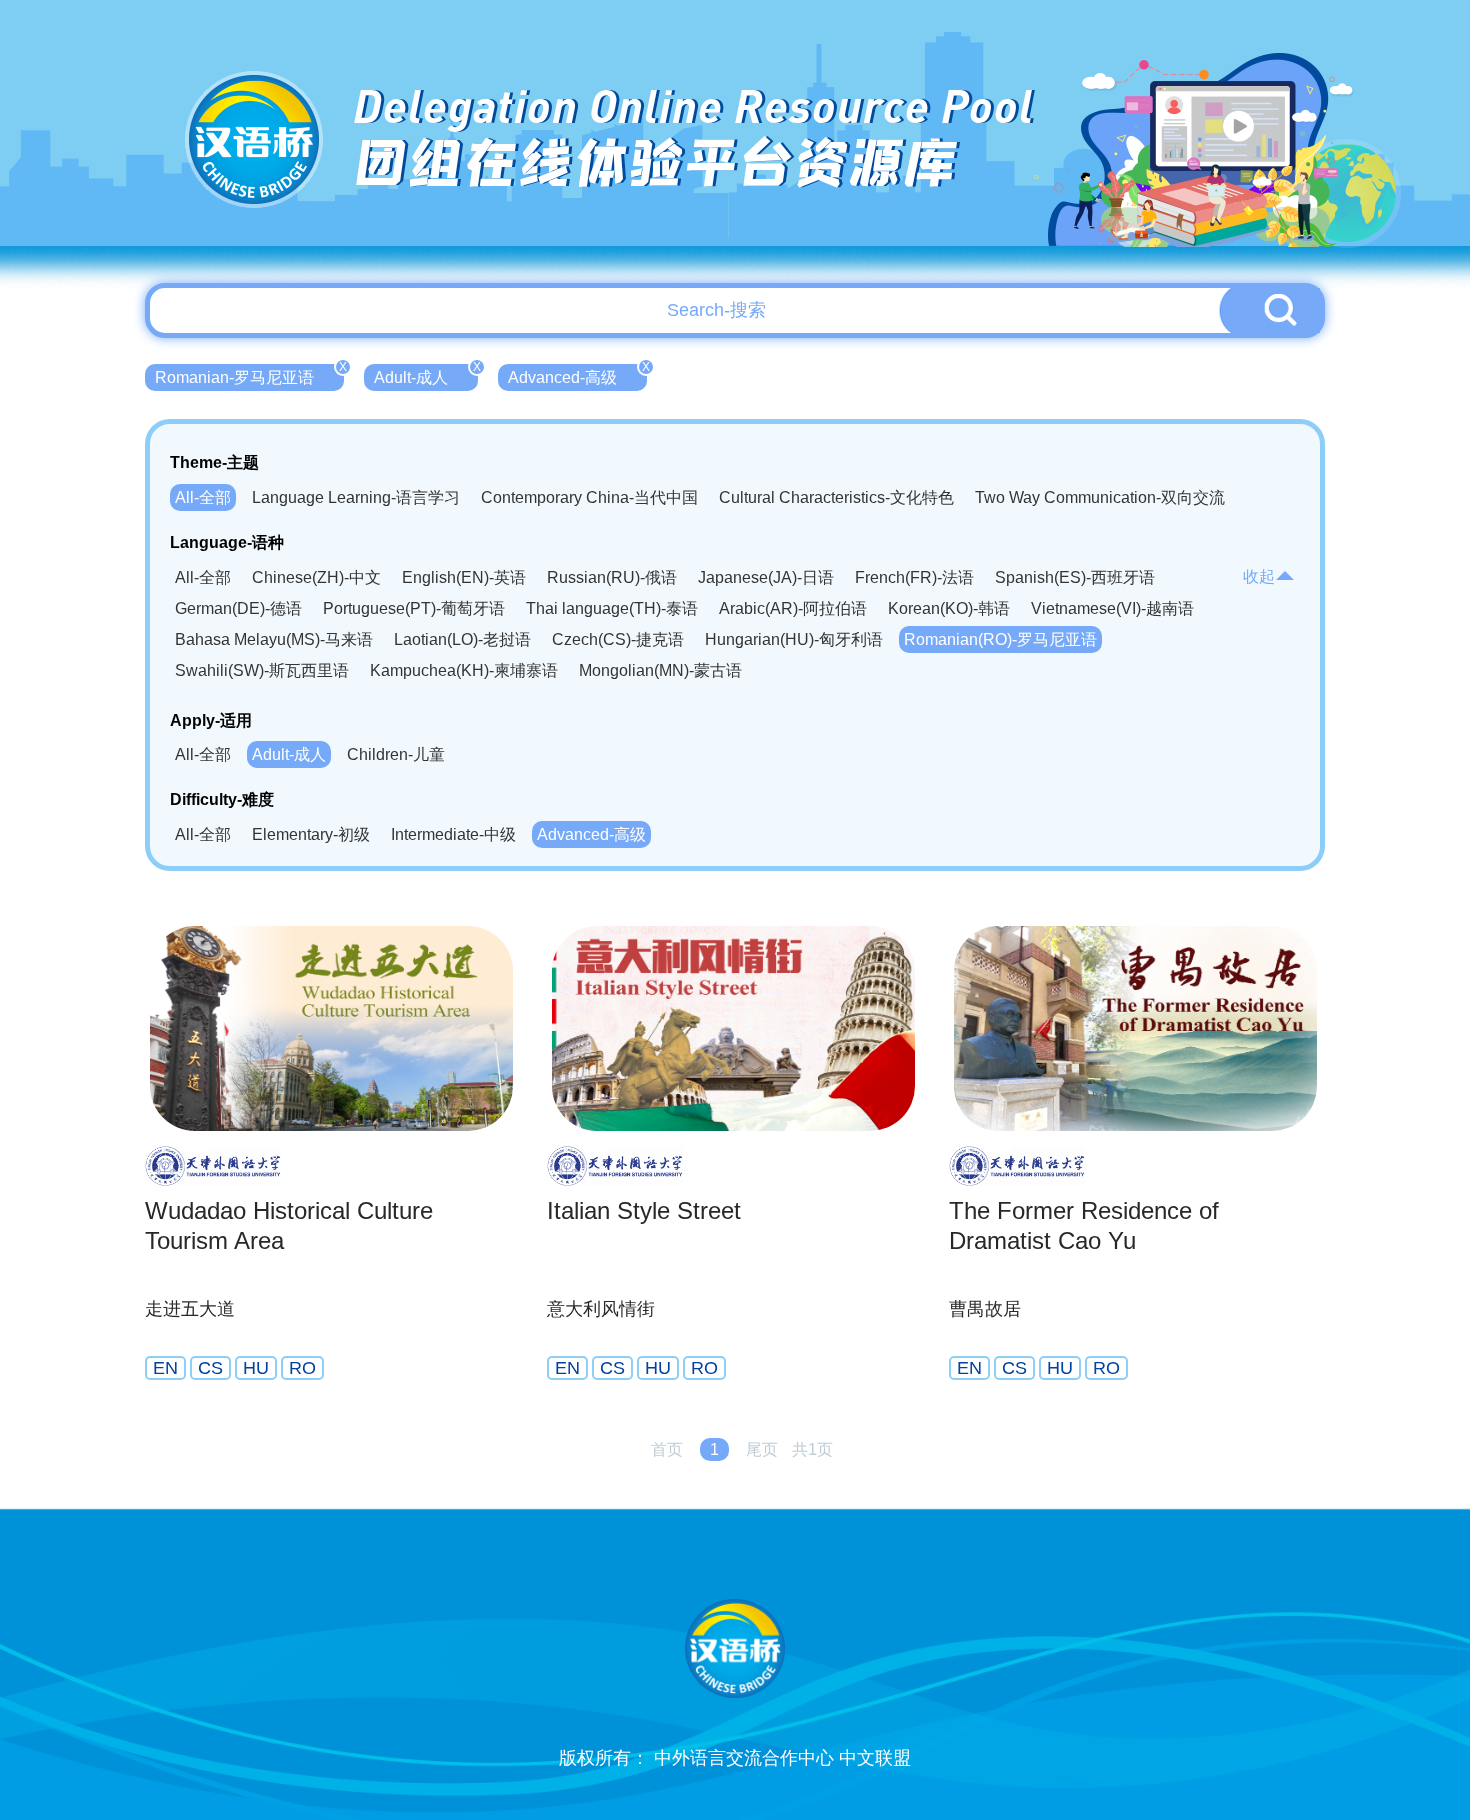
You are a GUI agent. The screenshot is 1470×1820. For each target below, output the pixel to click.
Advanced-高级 (577, 375)
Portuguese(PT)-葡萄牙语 (414, 608)
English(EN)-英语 (464, 577)
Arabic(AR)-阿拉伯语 (793, 608)
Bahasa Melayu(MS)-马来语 (274, 639)
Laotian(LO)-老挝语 (462, 639)
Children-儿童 (396, 754)
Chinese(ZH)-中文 (316, 577)
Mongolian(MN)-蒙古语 (660, 670)
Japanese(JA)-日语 (766, 577)
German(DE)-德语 (238, 608)
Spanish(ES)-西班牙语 (1075, 577)
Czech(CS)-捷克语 (618, 639)
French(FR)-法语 (914, 577)
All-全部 (203, 497)
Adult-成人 (426, 375)
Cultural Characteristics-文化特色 (836, 497)
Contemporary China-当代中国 (589, 497)
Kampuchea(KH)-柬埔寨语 (464, 670)
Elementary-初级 (311, 834)
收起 (1259, 576)
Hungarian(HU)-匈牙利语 (794, 639)
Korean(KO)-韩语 (949, 608)
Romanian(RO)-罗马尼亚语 (1000, 639)
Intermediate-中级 (453, 834)
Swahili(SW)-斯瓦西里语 (262, 670)
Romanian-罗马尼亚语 (249, 375)
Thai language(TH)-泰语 (612, 608)
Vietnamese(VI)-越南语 (1112, 608)
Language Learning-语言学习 (356, 497)
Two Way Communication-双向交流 (1100, 497)
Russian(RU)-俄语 (612, 577)
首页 (667, 1449)
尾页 (762, 1449)
